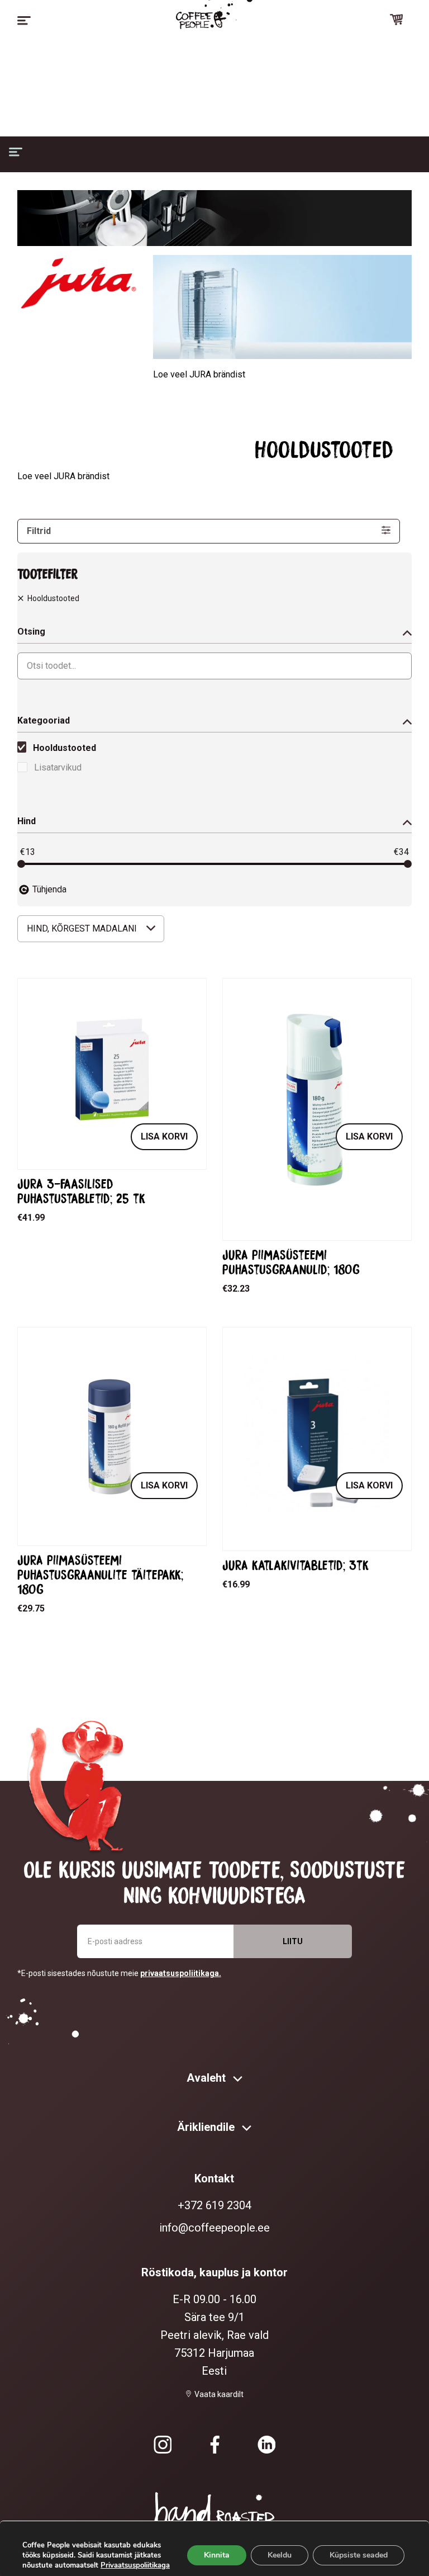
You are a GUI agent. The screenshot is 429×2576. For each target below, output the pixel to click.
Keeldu (280, 2555)
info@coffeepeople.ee (214, 2228)
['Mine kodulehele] (201, 20)
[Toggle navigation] (24, 21)
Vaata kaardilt (219, 2394)
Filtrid (39, 531)
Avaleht (208, 2078)
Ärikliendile (207, 2127)
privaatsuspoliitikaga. (181, 1973)
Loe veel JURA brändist (199, 374)
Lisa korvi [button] (164, 1136)
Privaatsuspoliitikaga (135, 2565)
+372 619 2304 (214, 2205)
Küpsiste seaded (359, 2555)
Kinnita (217, 2555)
